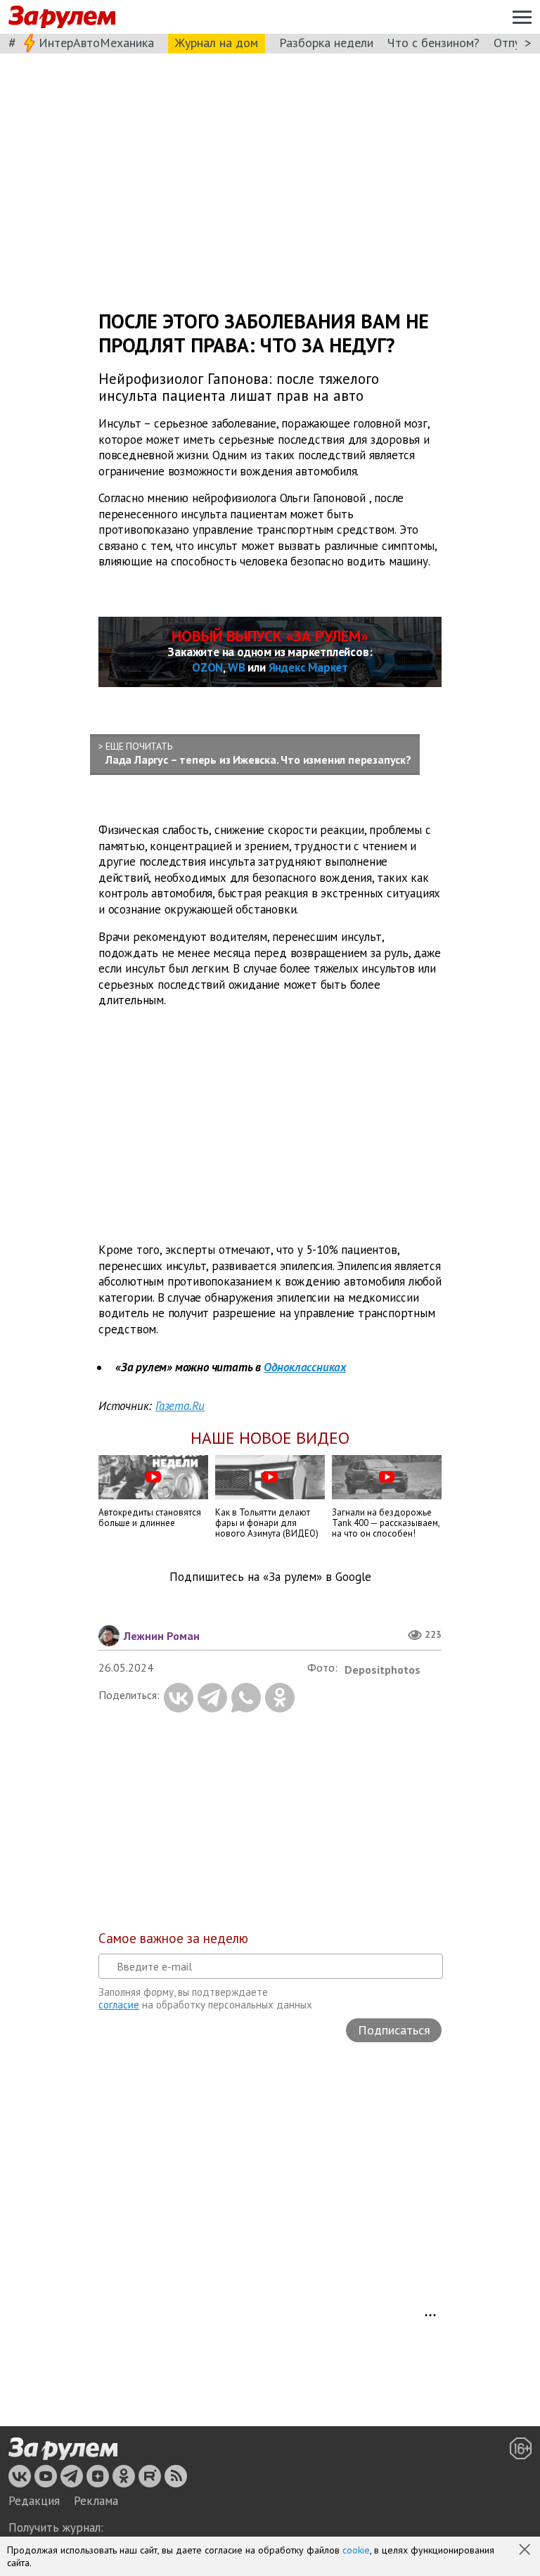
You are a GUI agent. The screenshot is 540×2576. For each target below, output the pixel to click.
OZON (207, 667)
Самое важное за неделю (173, 1938)
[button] (526, 2551)
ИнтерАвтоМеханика (96, 43)
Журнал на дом (217, 43)
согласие (119, 2005)
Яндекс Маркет (308, 667)
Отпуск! (514, 43)
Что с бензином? (433, 43)
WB (237, 667)
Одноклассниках (305, 1367)
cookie (356, 2550)
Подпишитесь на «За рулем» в (270, 1577)
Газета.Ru (180, 1406)
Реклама (96, 2501)
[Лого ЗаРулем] (62, 17)
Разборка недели (326, 43)
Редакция (34, 2501)
